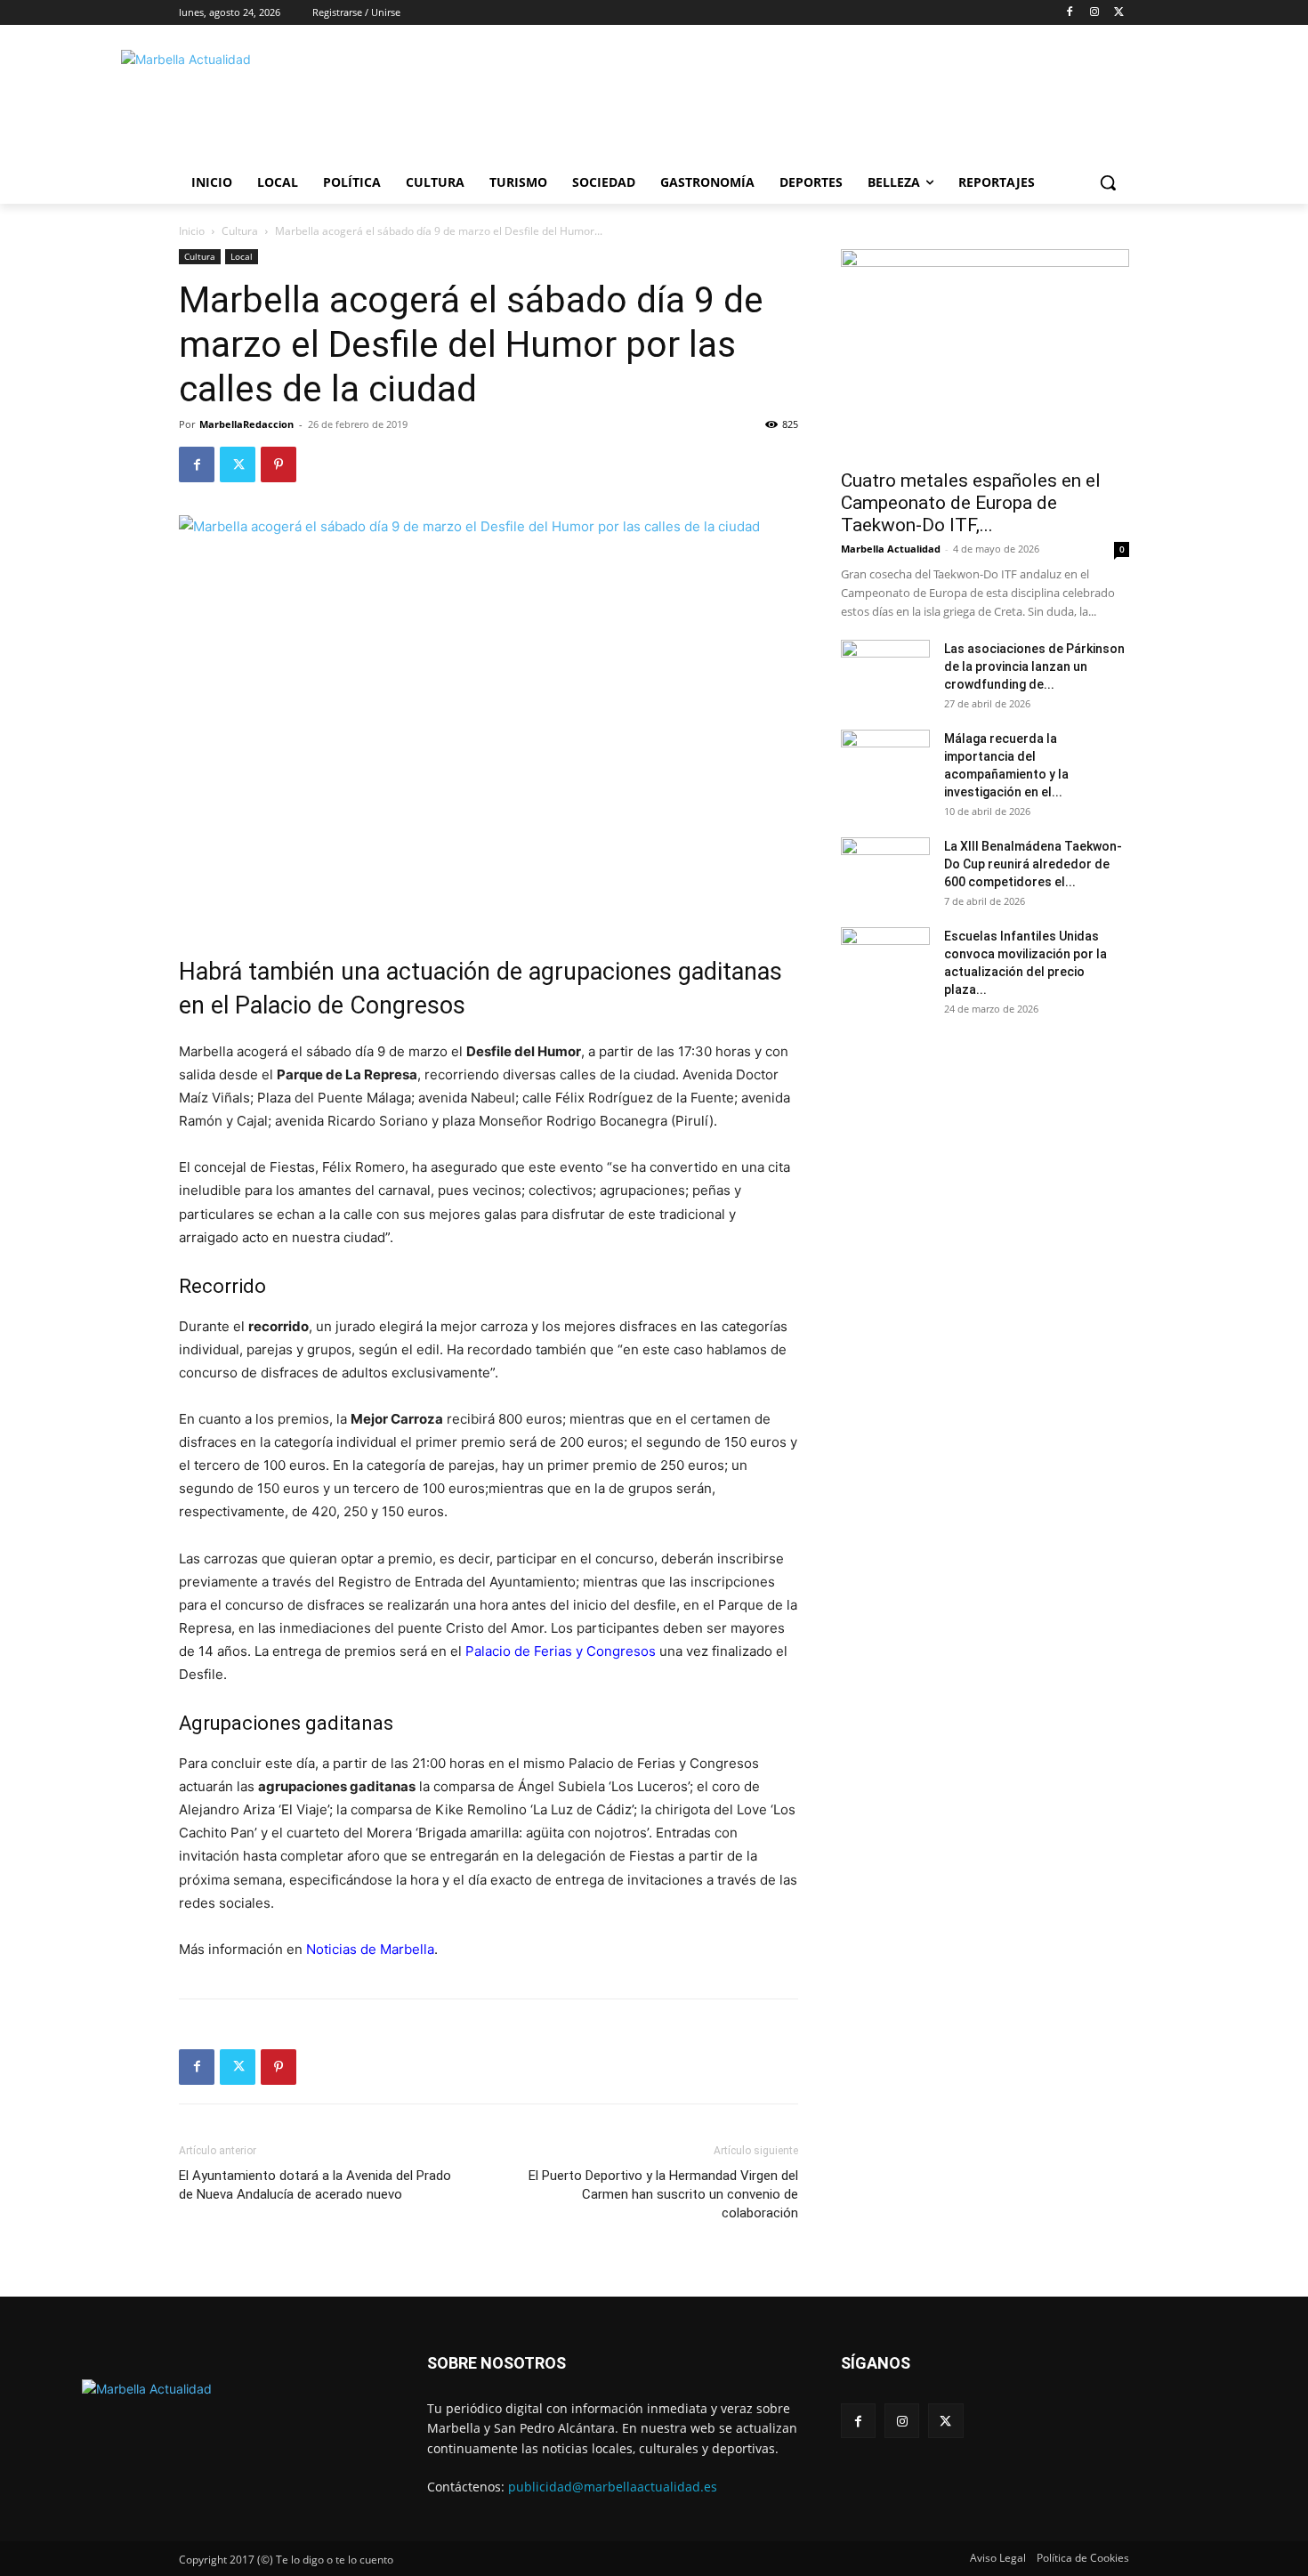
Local (242, 256)
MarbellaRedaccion (246, 424)
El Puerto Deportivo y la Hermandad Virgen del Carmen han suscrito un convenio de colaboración (663, 2194)
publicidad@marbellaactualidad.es (613, 2487)
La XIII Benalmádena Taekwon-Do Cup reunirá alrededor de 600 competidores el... (1033, 864)
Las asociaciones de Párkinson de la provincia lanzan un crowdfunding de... (1034, 666)
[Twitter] (1119, 13)
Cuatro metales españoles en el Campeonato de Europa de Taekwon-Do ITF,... (971, 503)
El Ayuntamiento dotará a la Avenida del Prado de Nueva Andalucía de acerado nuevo (315, 2185)
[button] (1108, 182)
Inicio (192, 231)
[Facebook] (1070, 13)
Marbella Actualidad (891, 549)
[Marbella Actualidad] (321, 101)
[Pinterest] (279, 464)
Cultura (240, 231)
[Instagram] (1094, 13)
